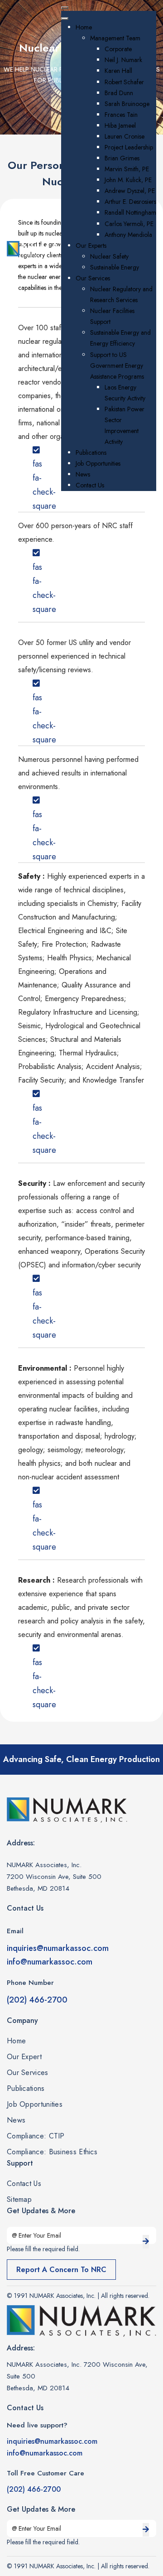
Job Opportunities (35, 2104)
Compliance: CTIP (36, 2136)
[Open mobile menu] (65, 8)
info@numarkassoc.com (50, 1962)
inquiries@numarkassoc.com (58, 1948)
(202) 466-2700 (37, 2000)
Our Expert (24, 2057)
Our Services (28, 2073)
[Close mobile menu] (65, 19)
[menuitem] (84, 27)
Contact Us (24, 2184)
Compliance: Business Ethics (52, 2152)
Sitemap (19, 2200)
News (16, 2120)
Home (16, 2041)
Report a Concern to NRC (61, 2270)
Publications (26, 2089)
